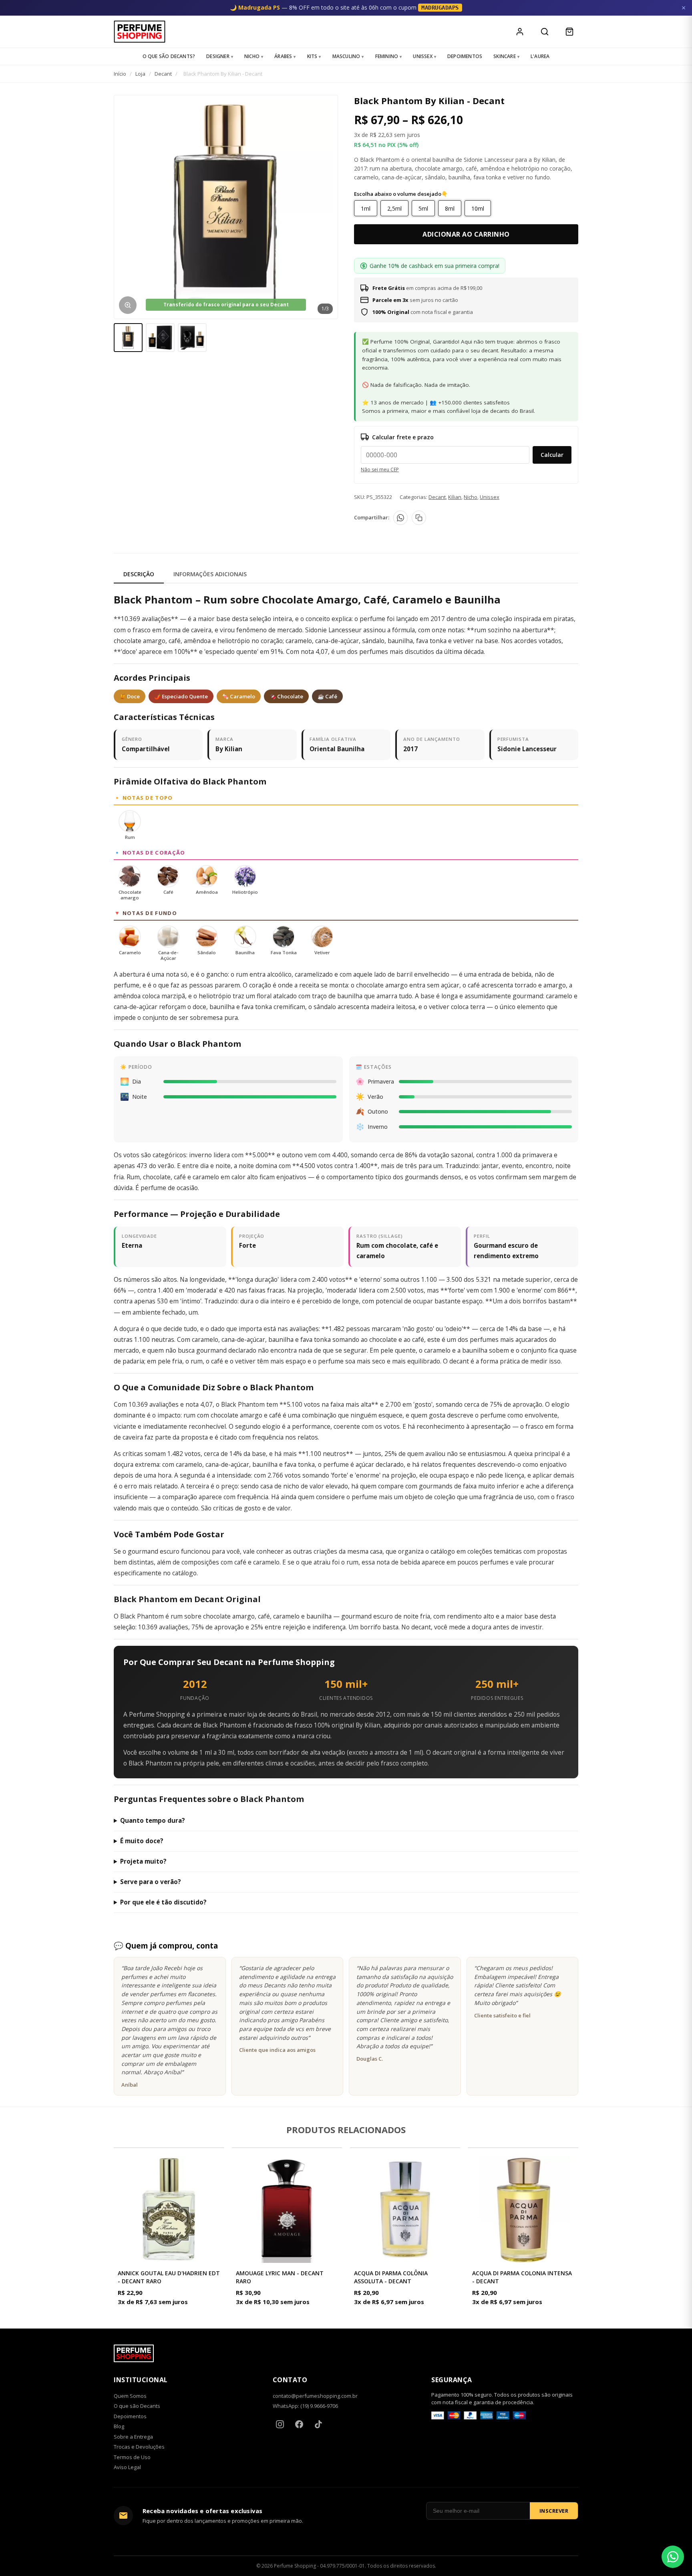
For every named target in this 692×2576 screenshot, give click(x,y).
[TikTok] (318, 2424)
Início (120, 74)
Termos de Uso (132, 2457)
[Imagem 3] (192, 338)
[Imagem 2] (160, 338)
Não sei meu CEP (380, 470)
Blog (119, 2426)
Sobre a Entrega (133, 2437)
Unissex (422, 56)
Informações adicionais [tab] (210, 574)
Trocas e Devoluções (139, 2447)
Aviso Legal (127, 2467)
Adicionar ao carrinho (466, 234)
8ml (450, 208)
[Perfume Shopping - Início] (140, 32)
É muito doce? (142, 1841)
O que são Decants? (169, 56)
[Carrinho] (569, 32)
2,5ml (394, 208)
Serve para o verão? (151, 1882)
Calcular (552, 455)
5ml (423, 208)
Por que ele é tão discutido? (163, 1902)
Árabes (283, 56)
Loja (140, 74)
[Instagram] (280, 2424)
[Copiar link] (419, 518)
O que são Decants (137, 2406)
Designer (218, 56)
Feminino (387, 56)
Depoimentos (465, 56)
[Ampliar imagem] (128, 305)
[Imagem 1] (128, 338)
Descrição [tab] (139, 574)
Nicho (252, 56)
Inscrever (554, 2511)
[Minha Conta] (520, 32)
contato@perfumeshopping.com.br (315, 2396)
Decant (163, 74)
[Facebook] (299, 2424)
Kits (312, 56)
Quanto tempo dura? (153, 1820)
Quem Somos (130, 2396)
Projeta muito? (143, 1861)
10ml (478, 208)
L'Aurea (540, 56)
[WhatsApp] (400, 518)
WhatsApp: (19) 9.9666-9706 (305, 2406)
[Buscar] (545, 32)
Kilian (455, 497)
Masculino (346, 56)
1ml (366, 208)
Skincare (505, 56)
